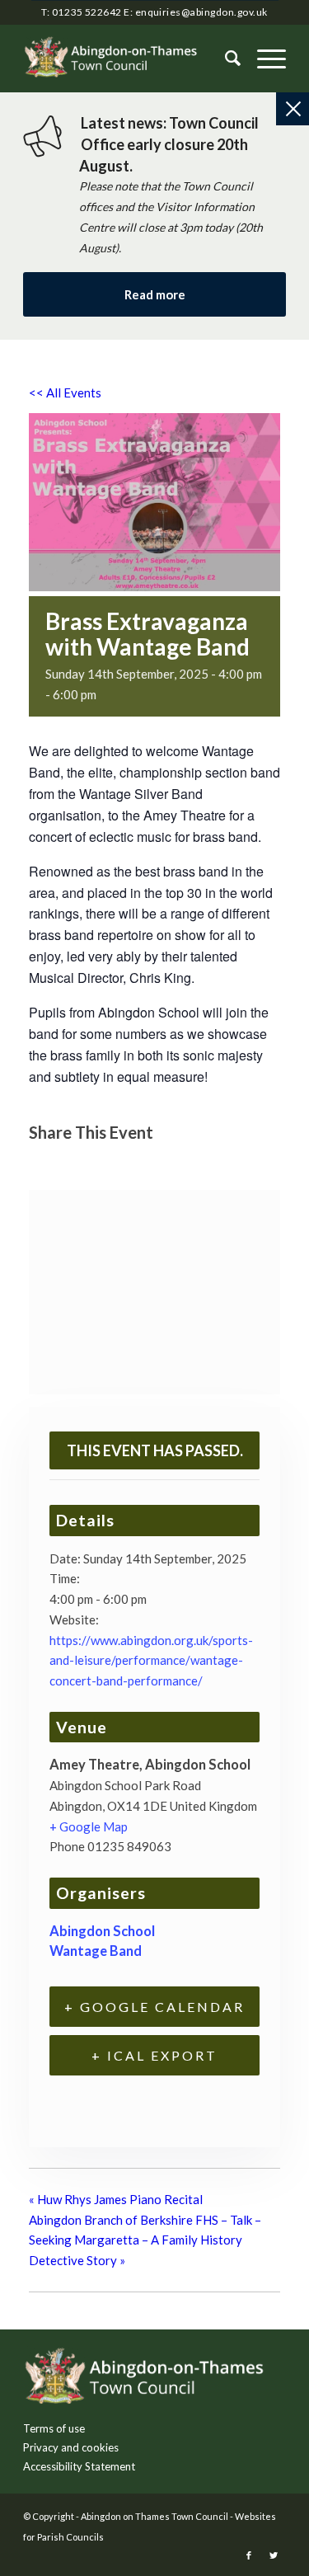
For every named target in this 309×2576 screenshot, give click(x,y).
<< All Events (65, 393)
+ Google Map (89, 1826)
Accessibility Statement (79, 2466)
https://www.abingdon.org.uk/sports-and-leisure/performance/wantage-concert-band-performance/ (151, 1661)
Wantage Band (96, 1951)
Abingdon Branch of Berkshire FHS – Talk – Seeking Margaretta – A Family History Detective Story (145, 2240)
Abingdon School (102, 1931)
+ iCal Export (154, 2055)
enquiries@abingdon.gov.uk (201, 12)
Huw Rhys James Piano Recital (116, 2199)
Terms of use (54, 2428)
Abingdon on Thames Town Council (154, 2516)
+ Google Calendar (154, 2007)
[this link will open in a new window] (47, 1163)
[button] (263, 59)
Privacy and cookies (71, 2447)
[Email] (127, 1163)
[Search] (225, 59)
